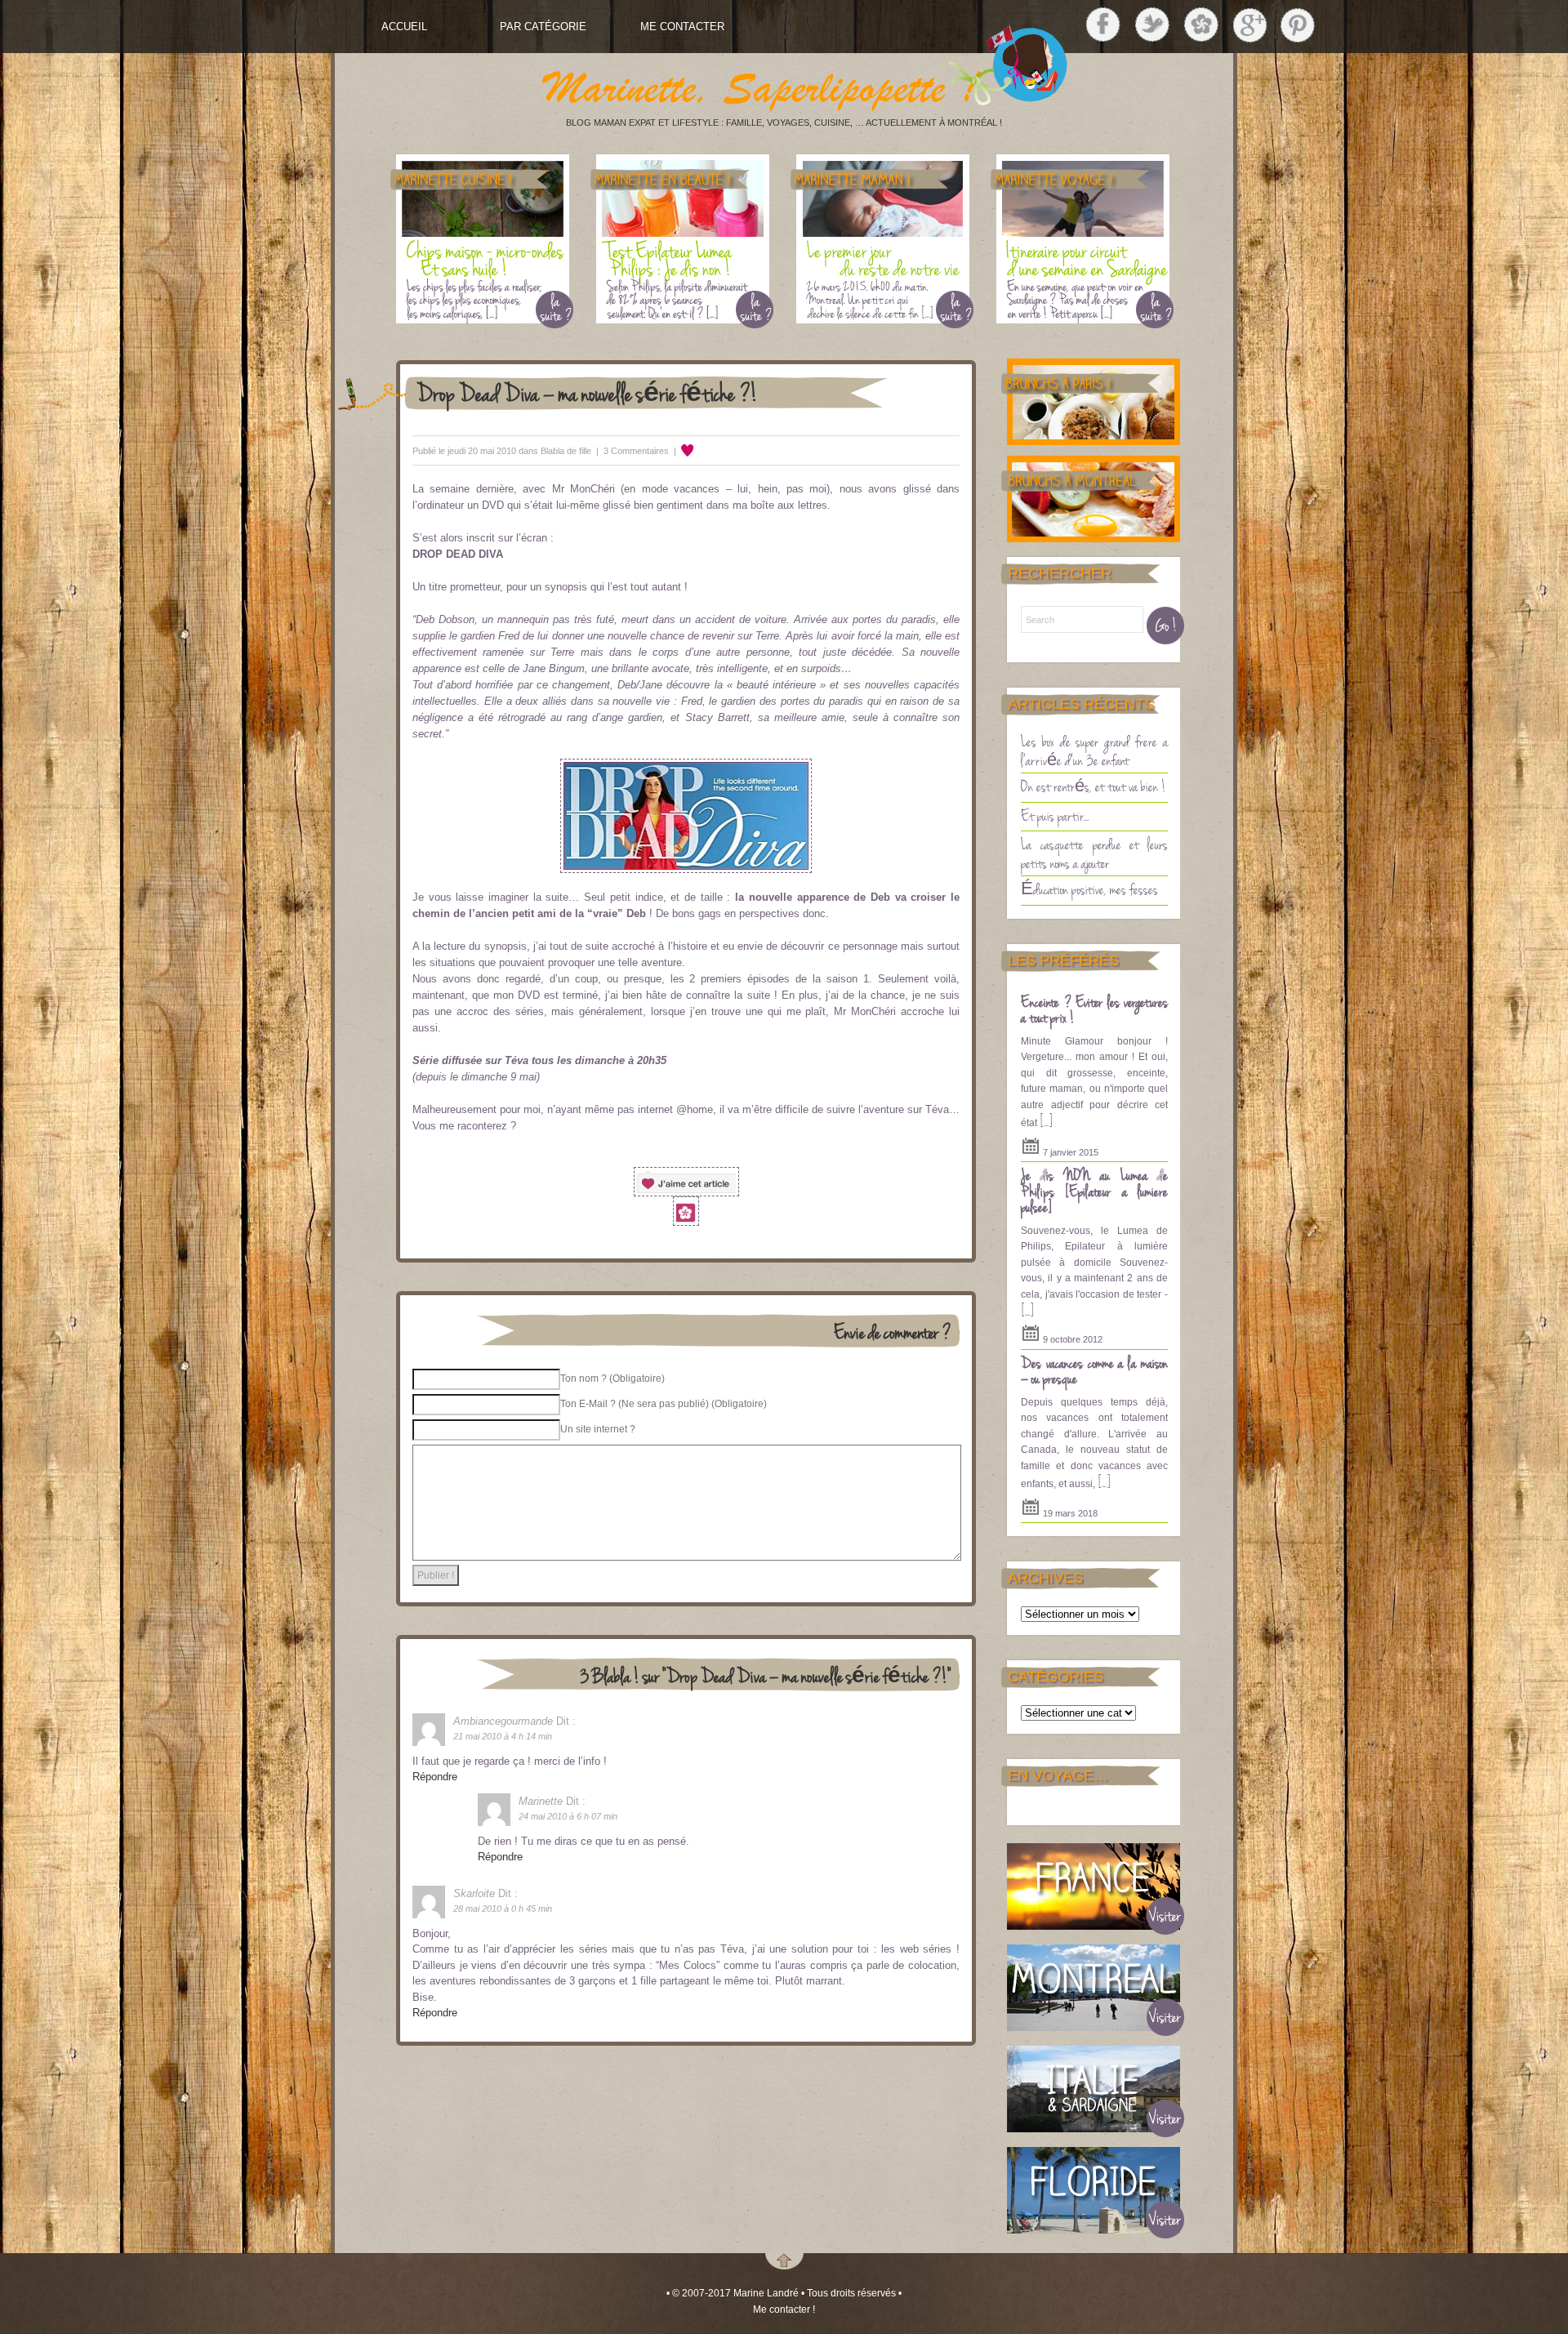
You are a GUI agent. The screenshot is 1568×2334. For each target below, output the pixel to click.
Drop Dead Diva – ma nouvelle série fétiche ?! (587, 392)
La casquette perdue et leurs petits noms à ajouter (1094, 853)
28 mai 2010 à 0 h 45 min (503, 1909)
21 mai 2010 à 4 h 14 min (503, 1736)
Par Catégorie (543, 27)
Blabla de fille (566, 451)
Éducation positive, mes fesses (1089, 889)
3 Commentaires (636, 451)
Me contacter (682, 27)
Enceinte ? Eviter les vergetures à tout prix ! (1094, 1009)
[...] (1046, 1120)
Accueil (404, 27)
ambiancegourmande (503, 1721)
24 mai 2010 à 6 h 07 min (568, 1816)
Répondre (435, 1777)
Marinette (541, 1801)
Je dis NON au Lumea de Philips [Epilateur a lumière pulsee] (1094, 1190)
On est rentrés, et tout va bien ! (1094, 786)
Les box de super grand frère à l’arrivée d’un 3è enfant (1094, 750)
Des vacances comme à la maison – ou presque (1094, 1370)
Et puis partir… (1055, 815)
